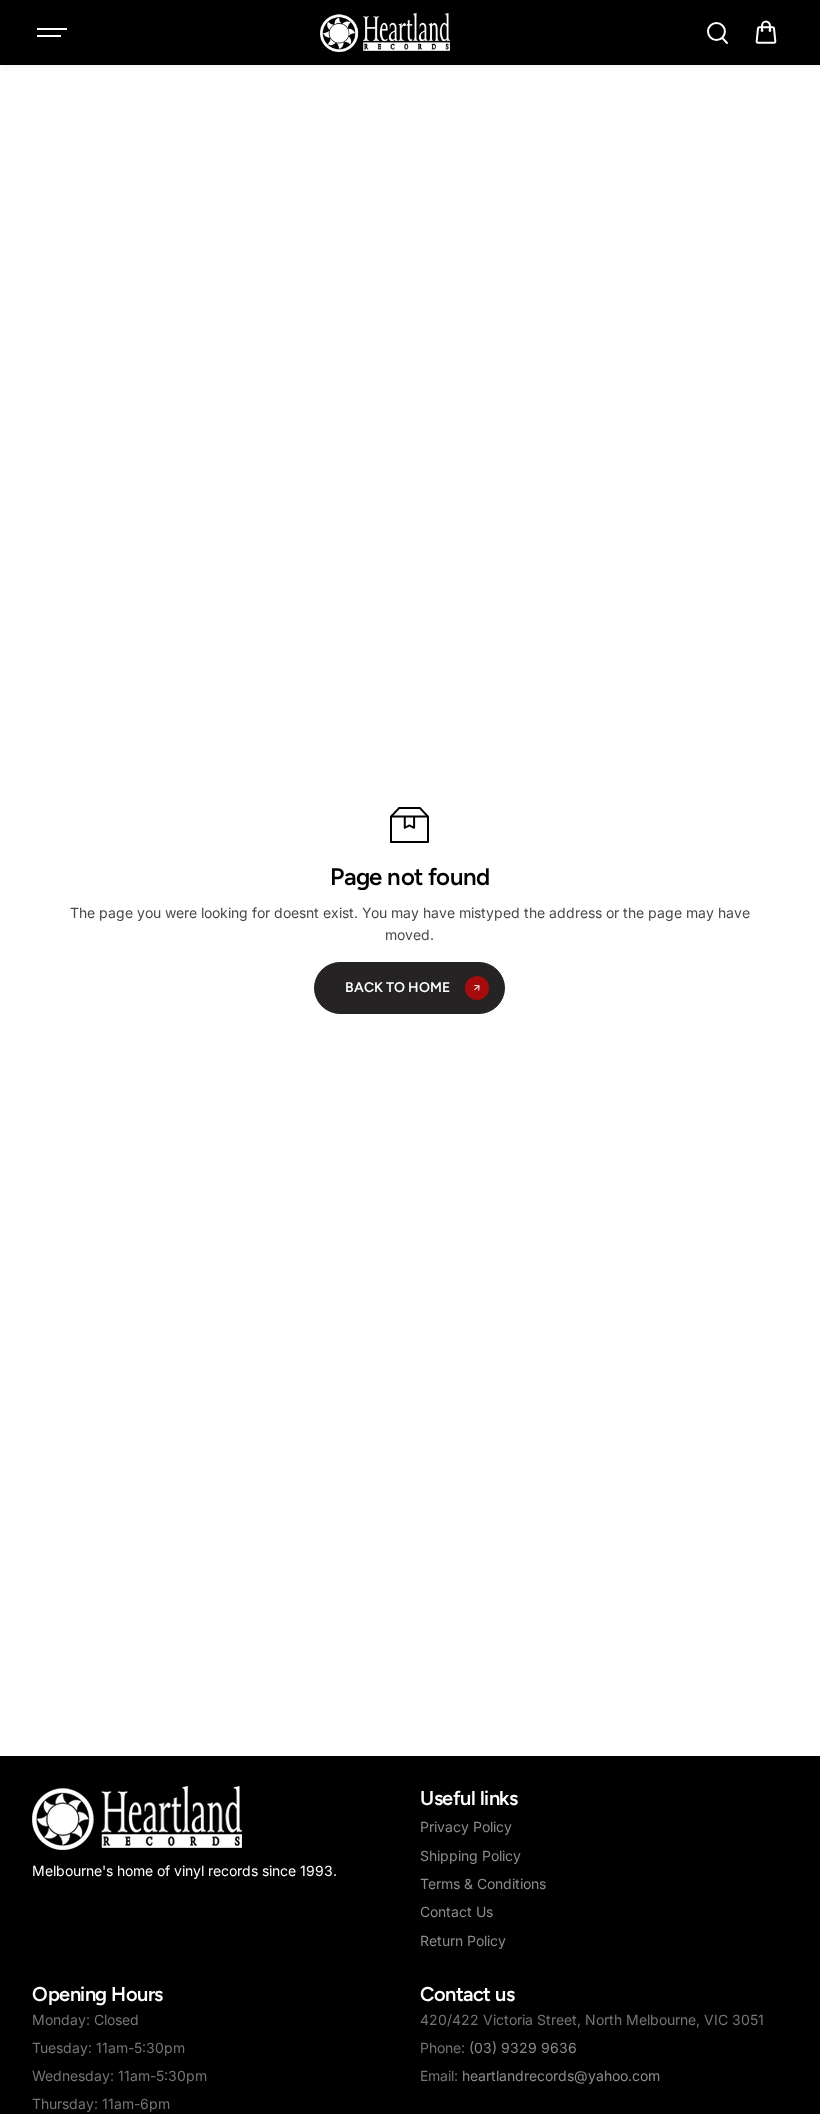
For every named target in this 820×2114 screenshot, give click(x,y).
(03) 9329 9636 (523, 2047)
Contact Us (456, 1911)
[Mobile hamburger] (54, 33)
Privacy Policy (466, 1826)
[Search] (717, 33)
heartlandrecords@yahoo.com (561, 2075)
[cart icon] (766, 33)
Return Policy (463, 1940)
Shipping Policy (470, 1855)
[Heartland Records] (385, 32)
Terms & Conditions (483, 1883)
